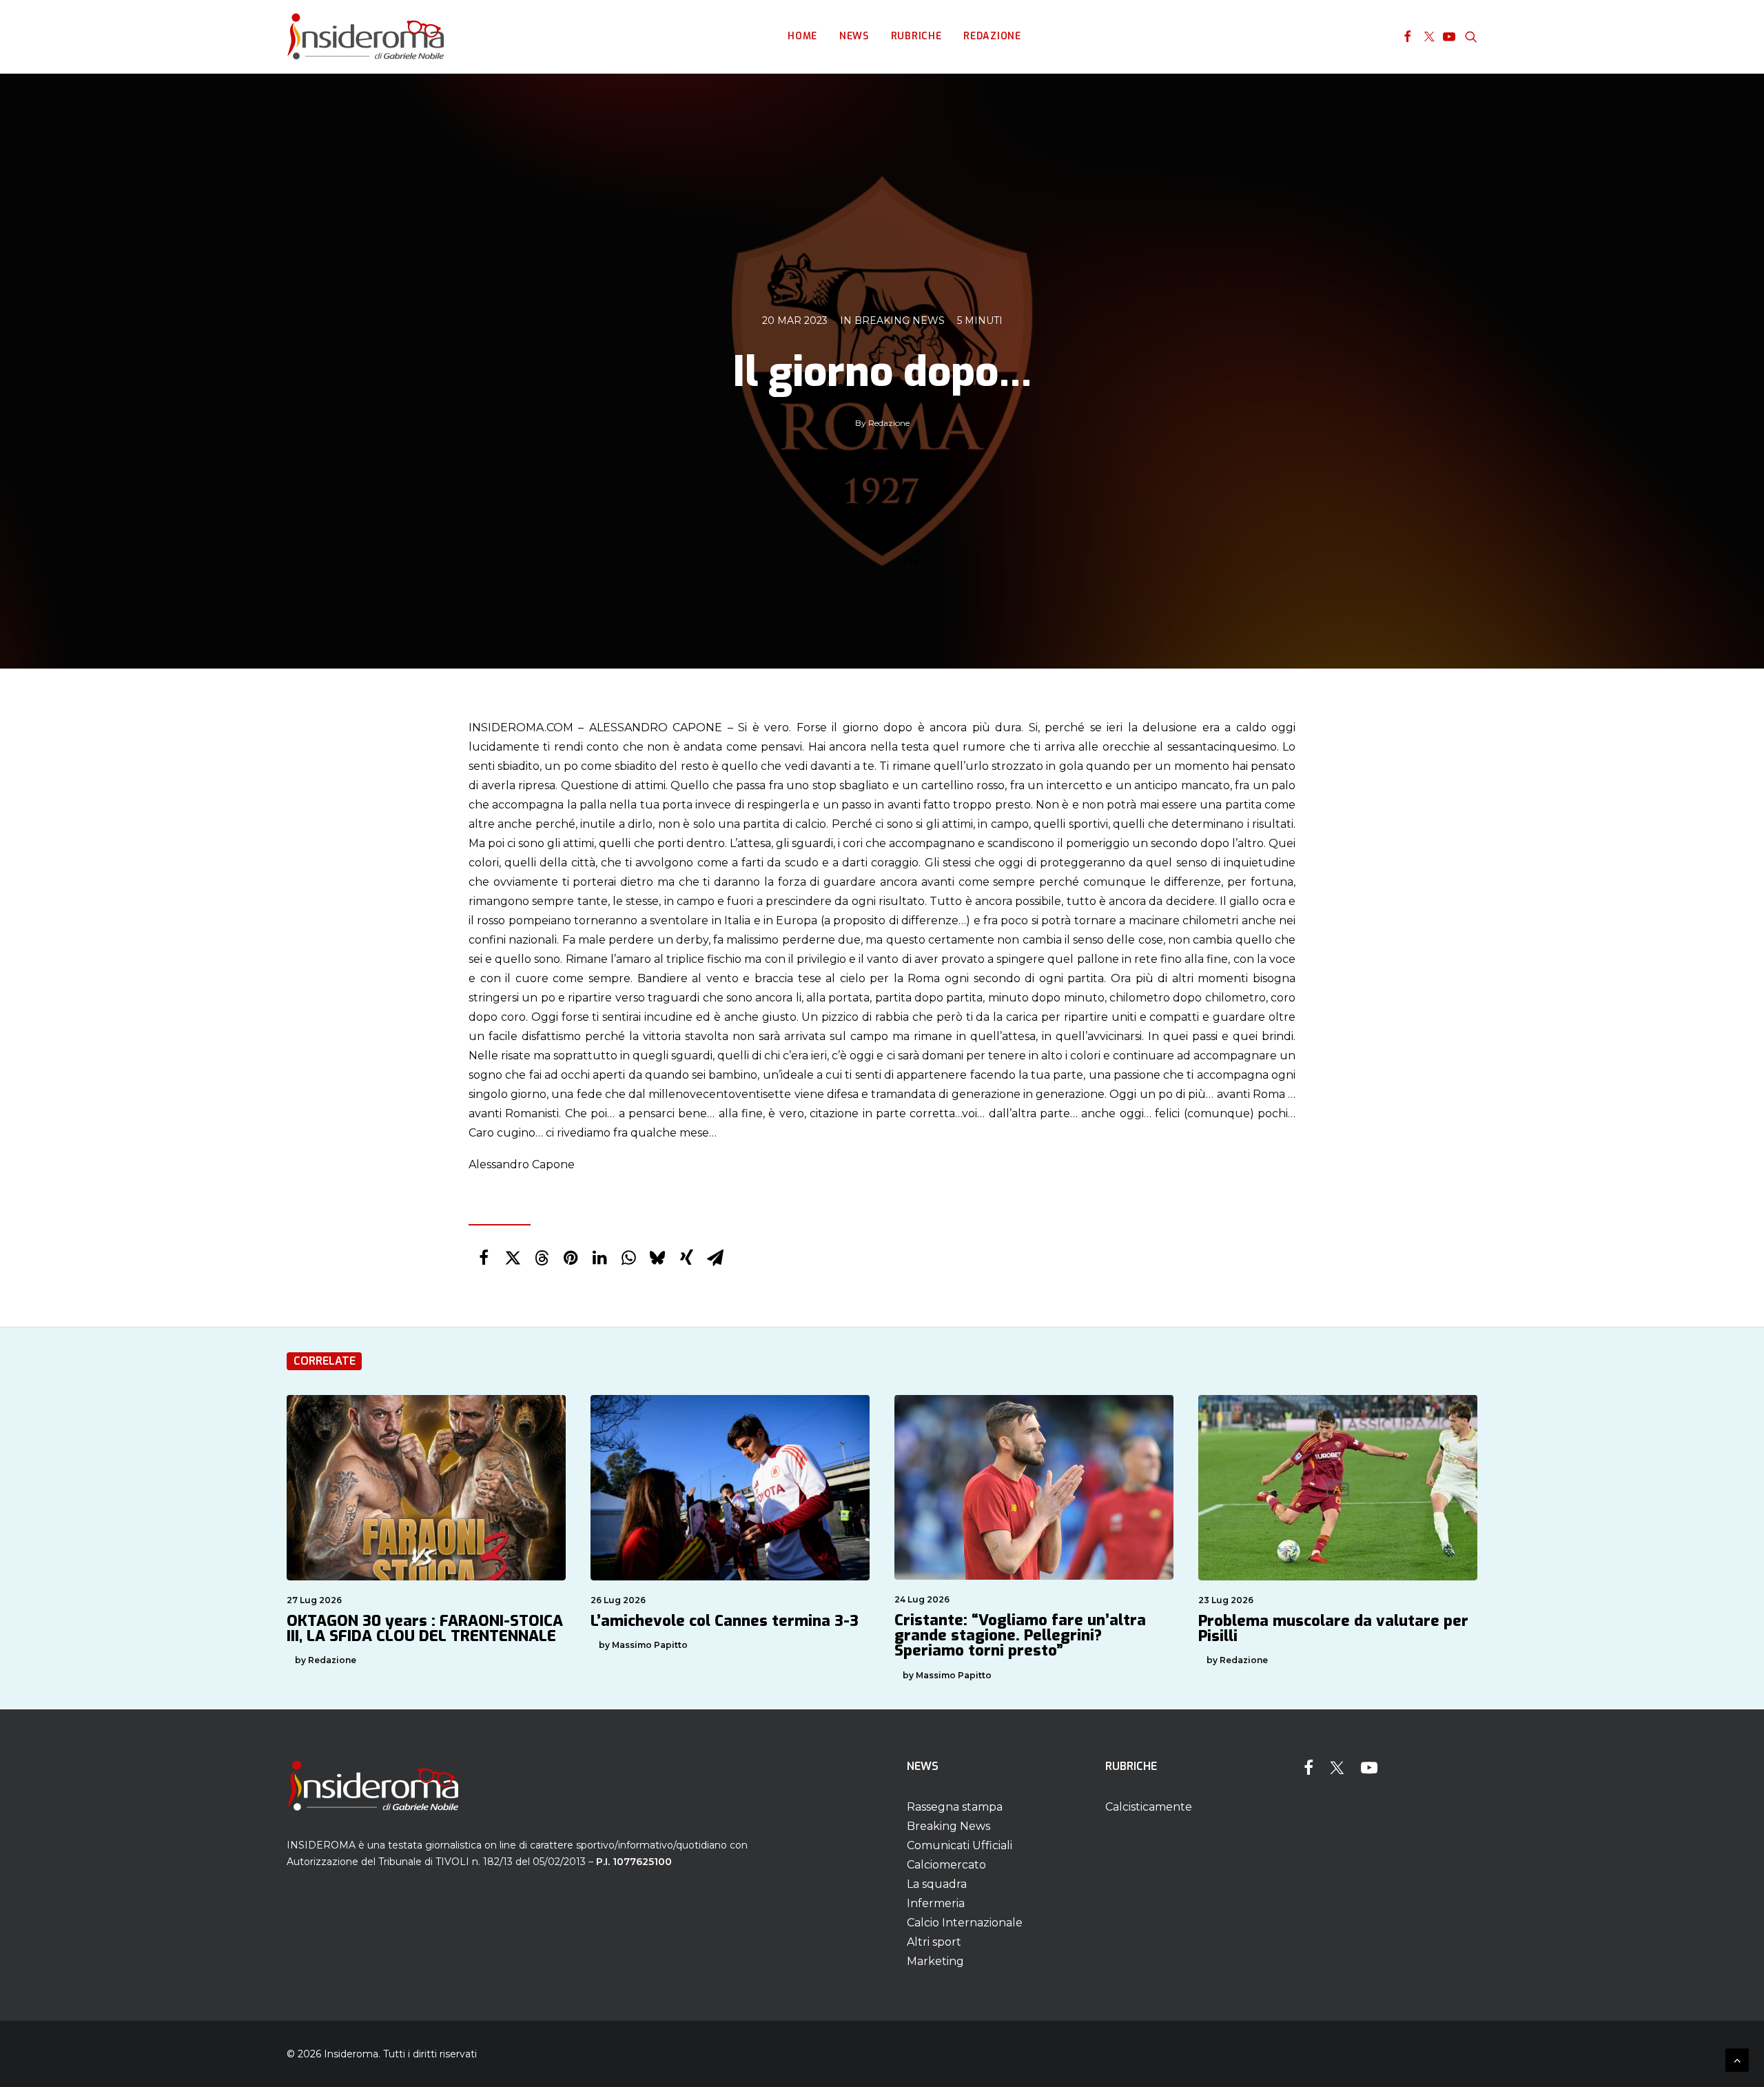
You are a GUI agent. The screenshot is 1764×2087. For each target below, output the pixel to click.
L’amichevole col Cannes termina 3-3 (725, 1621)
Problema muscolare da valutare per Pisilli (1333, 1628)
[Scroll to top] (1737, 2059)
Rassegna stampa (955, 1807)
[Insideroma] (366, 37)
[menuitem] (802, 37)
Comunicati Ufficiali (960, 1845)
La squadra (937, 1884)
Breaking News (900, 320)
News (854, 36)
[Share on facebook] (484, 1258)
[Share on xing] (686, 1258)
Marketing (935, 1961)
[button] (1407, 37)
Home (802, 36)
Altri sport (934, 1942)
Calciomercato (946, 1865)
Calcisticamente (1149, 1807)
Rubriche (916, 36)
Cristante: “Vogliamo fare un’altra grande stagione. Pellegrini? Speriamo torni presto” (1020, 1635)
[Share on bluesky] (657, 1258)
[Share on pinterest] (571, 1258)
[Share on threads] (542, 1258)
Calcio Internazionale (965, 1923)
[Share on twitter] (513, 1258)
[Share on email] (715, 1258)
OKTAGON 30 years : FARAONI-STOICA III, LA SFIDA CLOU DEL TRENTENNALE (425, 1628)
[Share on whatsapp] (628, 1258)
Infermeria (936, 1903)
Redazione (992, 36)
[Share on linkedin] (599, 1258)
